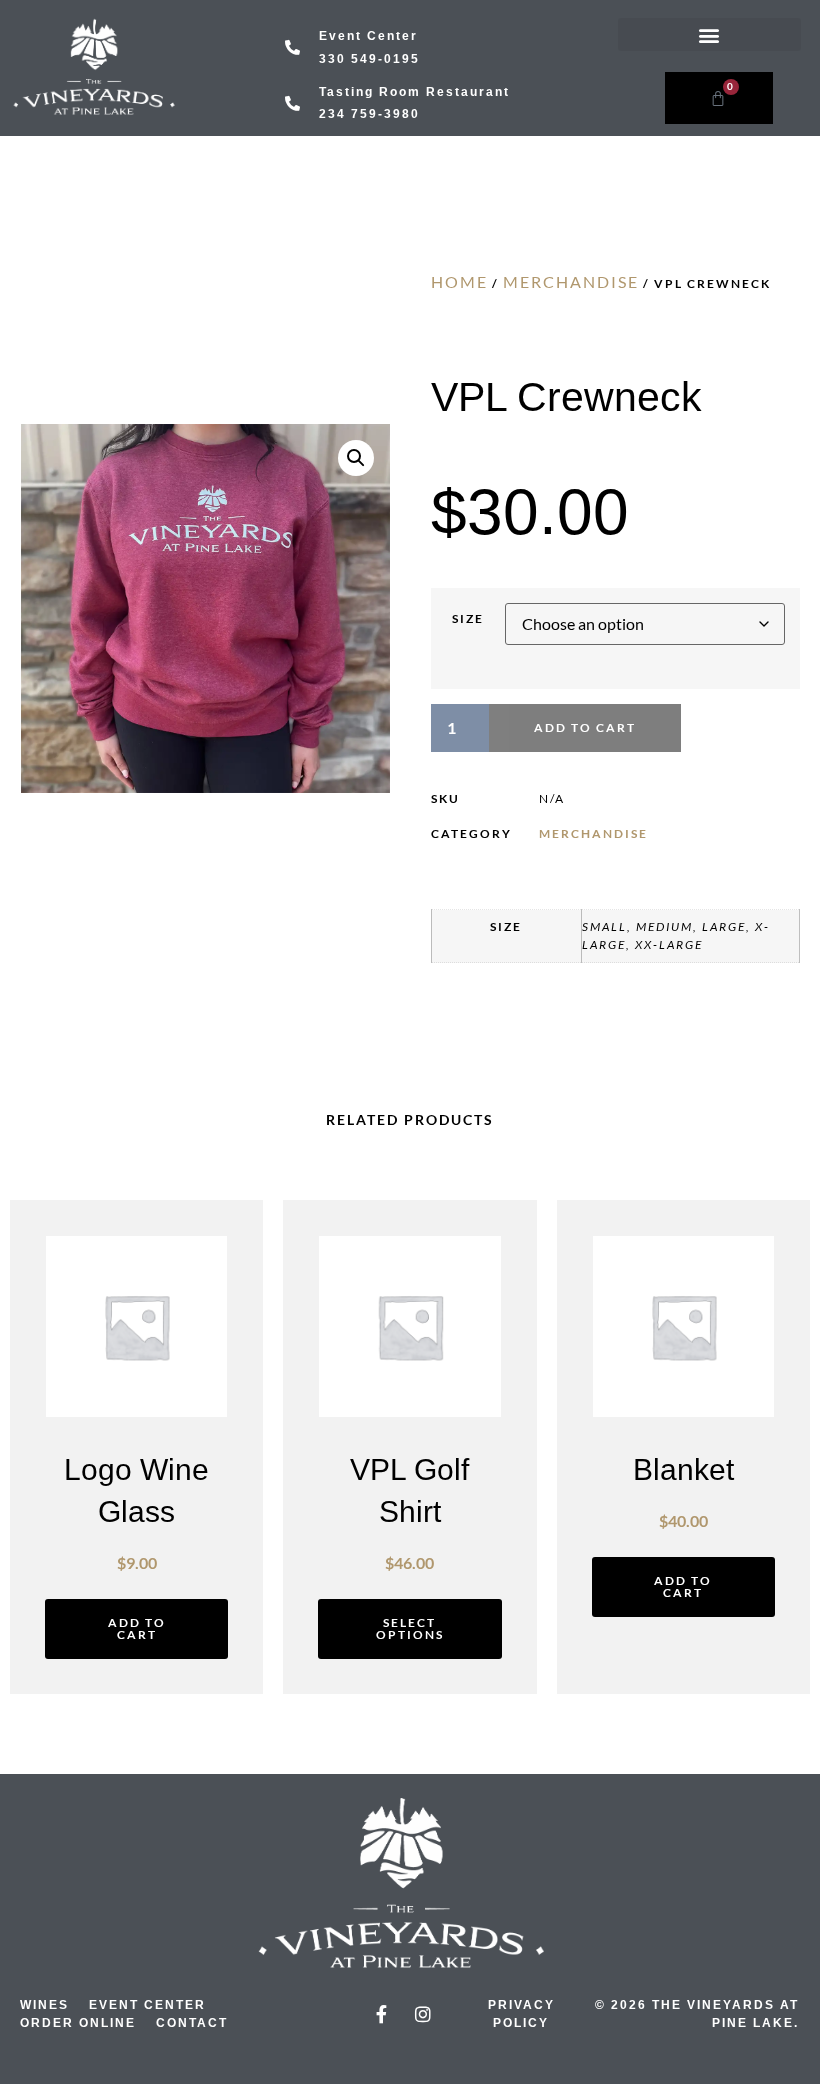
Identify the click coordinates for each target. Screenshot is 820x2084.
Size (468, 619)
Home (459, 281)
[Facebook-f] (382, 2014)
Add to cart (585, 727)
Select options (410, 1628)
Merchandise (571, 281)
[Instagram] (423, 2014)
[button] (709, 34)
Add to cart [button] (137, 1628)
